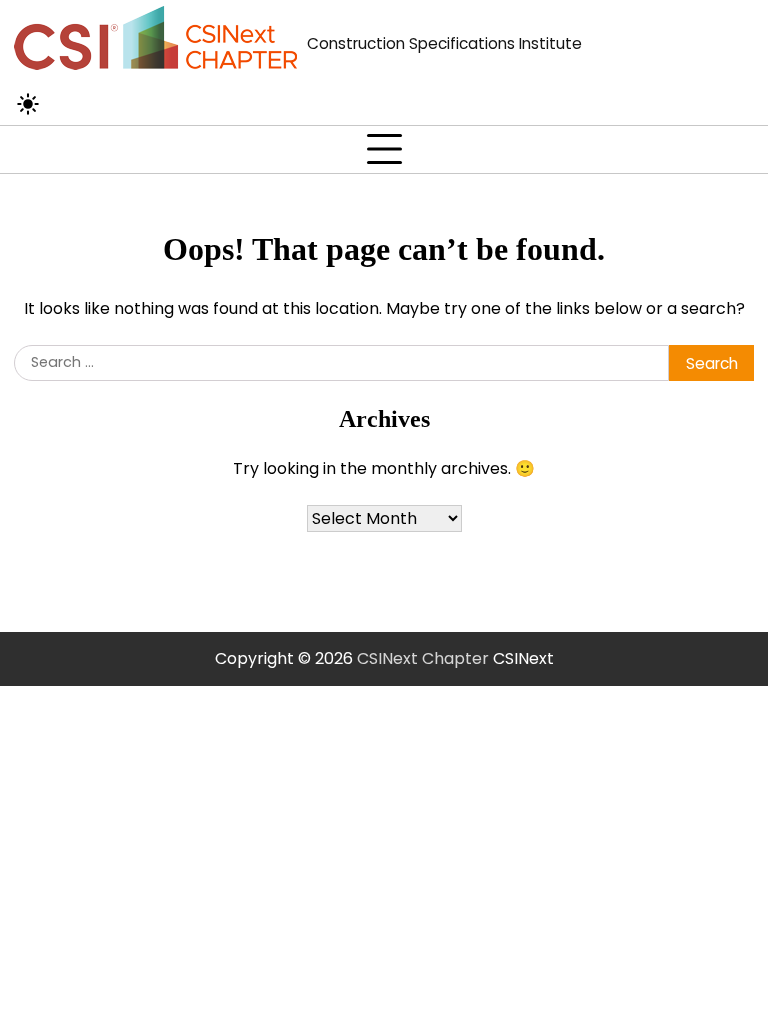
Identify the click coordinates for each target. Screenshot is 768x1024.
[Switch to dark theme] (28, 104)
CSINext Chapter (423, 658)
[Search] (108, 104)
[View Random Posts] (65, 104)
